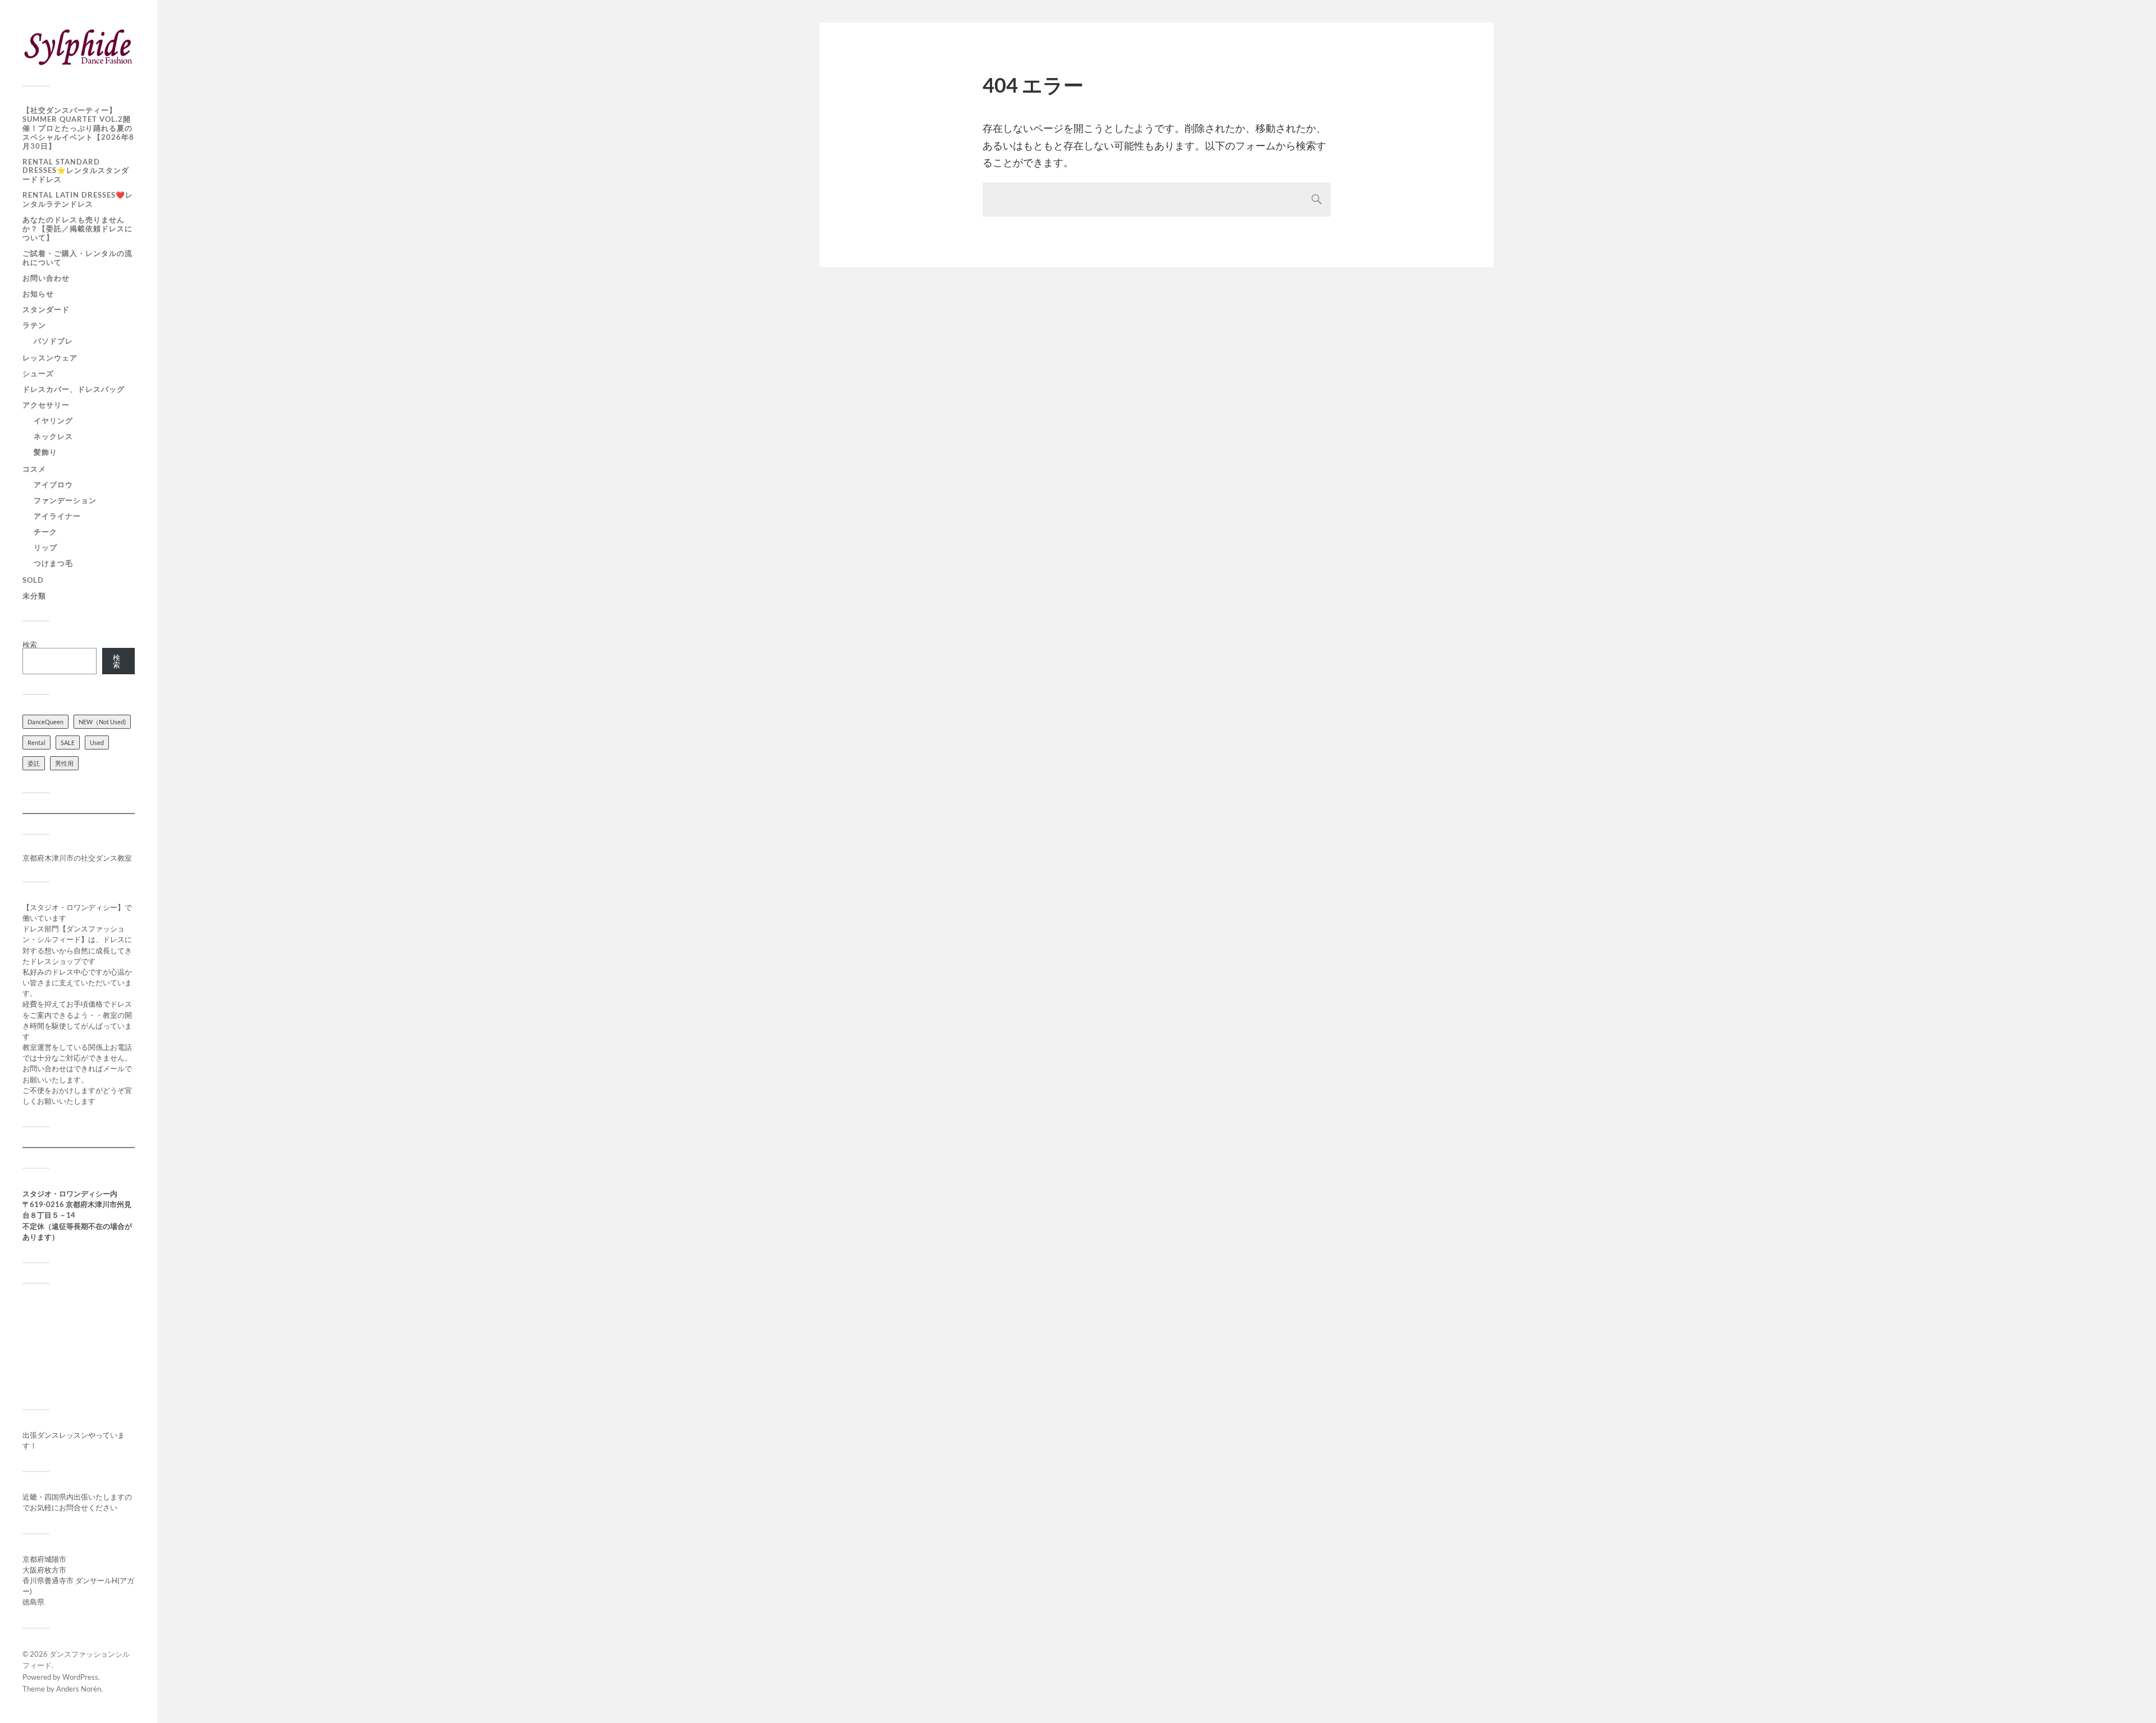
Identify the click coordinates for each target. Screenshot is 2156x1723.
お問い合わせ (46, 278)
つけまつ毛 (53, 563)
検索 (30, 645)
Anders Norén (79, 1689)
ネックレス (53, 436)
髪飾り (45, 452)
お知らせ (38, 294)
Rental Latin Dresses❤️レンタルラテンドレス (78, 199)
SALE (68, 742)
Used (97, 742)
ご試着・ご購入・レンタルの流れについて (77, 258)
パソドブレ (53, 341)
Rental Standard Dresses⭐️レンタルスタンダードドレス (76, 171)
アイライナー (57, 516)
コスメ (34, 469)
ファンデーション (65, 500)
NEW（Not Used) (102, 722)
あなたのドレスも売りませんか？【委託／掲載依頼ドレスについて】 (77, 228)
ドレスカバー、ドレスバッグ (74, 389)
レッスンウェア (50, 358)
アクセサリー (46, 405)
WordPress (80, 1677)
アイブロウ (53, 485)
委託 (34, 763)
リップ (45, 547)
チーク (45, 532)
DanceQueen (45, 722)
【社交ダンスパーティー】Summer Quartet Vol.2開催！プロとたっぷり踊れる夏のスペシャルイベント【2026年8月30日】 (78, 128)
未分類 (34, 596)
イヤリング (53, 421)
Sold (33, 580)
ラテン (34, 325)
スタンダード (46, 309)
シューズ (38, 373)
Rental (36, 742)
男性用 (64, 763)
